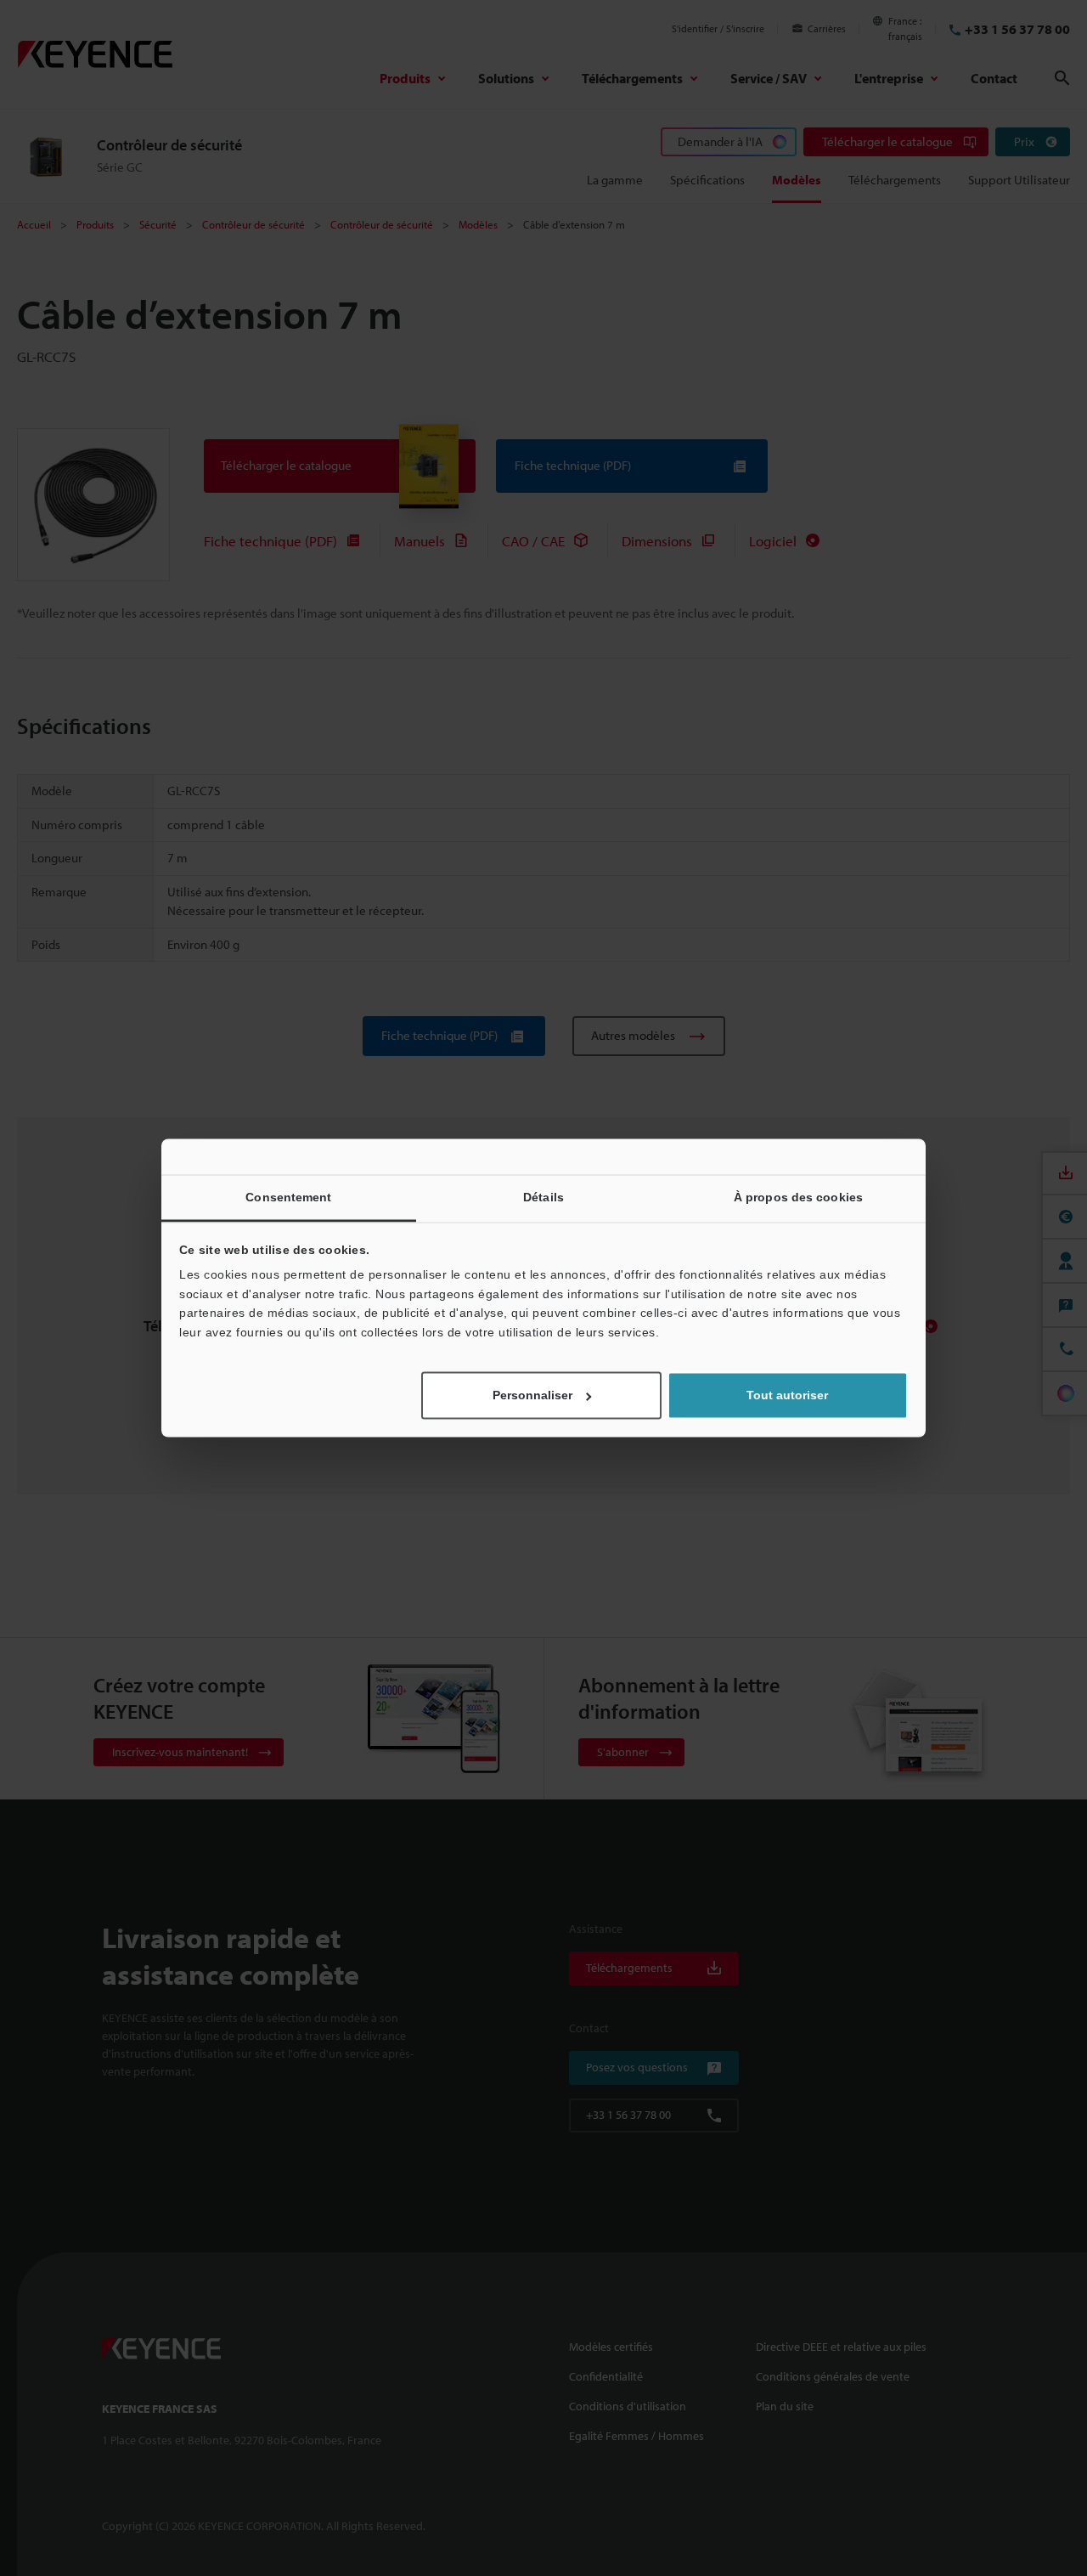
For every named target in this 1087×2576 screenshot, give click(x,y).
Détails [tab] (543, 1197)
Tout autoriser (787, 1396)
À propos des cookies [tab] (798, 1197)
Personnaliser (532, 1396)
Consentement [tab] (288, 1197)
